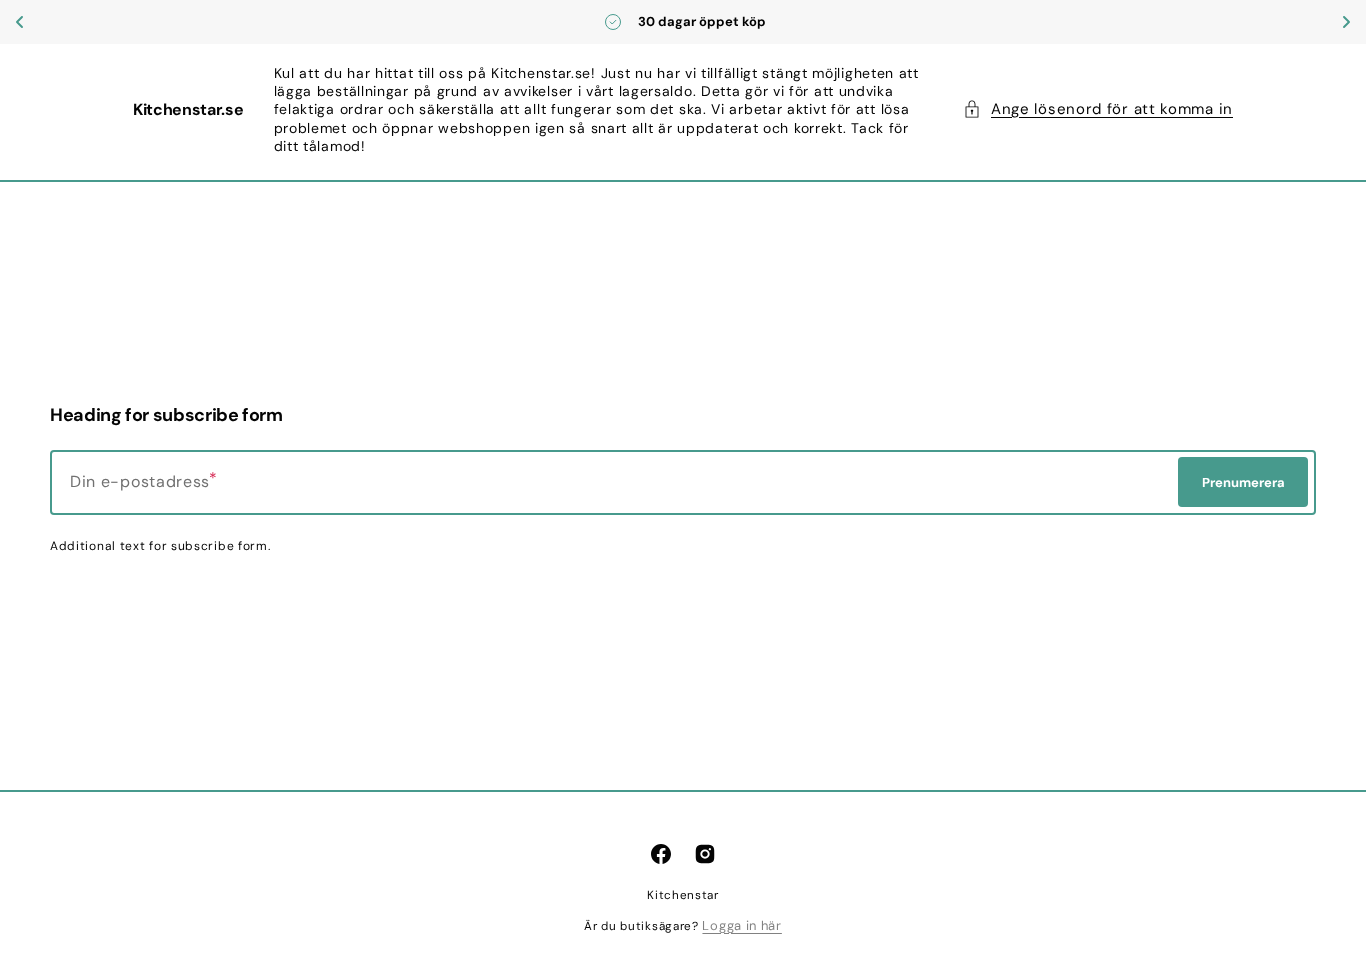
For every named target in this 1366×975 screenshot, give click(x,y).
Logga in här (741, 925)
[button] (1098, 110)
